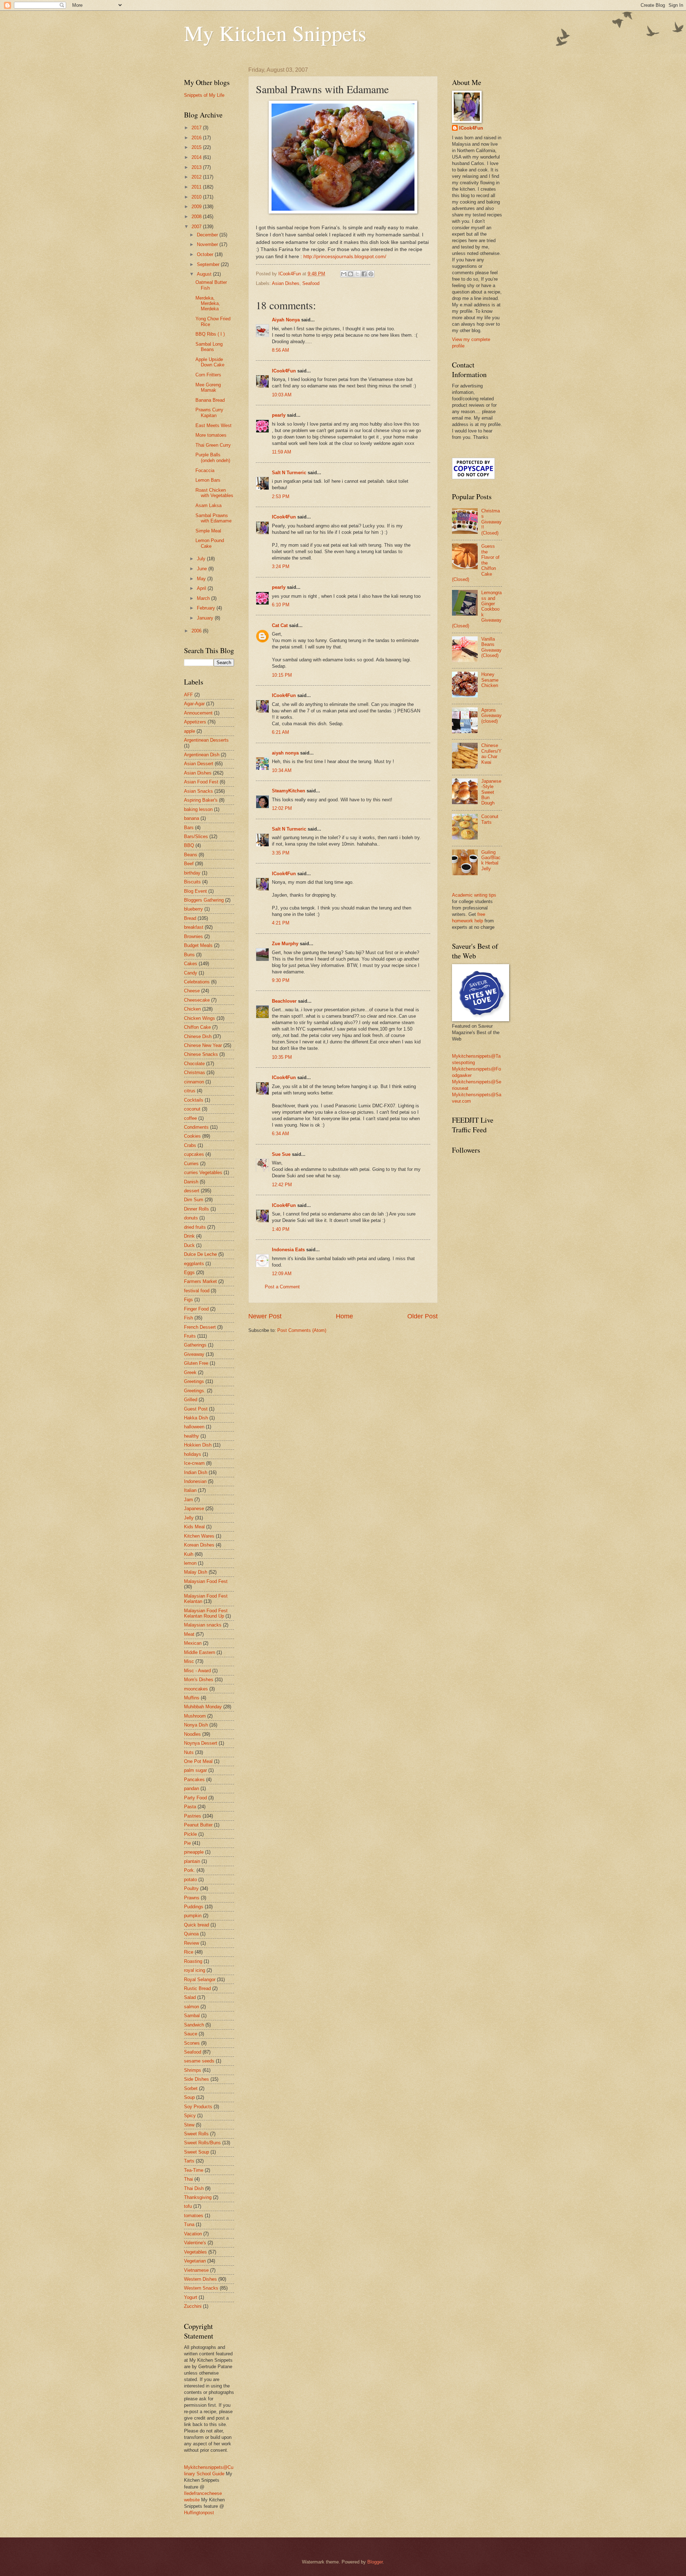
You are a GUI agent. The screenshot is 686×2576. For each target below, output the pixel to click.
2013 (197, 167)
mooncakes (196, 1689)
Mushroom (195, 1716)
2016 (197, 138)
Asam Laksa (208, 505)
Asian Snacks (198, 791)
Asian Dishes (286, 283)
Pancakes (194, 1780)
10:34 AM (282, 770)
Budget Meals (198, 945)
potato (190, 1880)
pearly (279, 415)
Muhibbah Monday (203, 1707)
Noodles (192, 1734)
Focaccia (205, 470)
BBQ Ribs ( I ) (210, 334)
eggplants (194, 1264)
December (208, 235)
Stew (189, 2125)
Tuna (189, 2224)
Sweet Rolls (196, 2134)
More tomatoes (211, 435)
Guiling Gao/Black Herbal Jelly (491, 860)
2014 (197, 157)
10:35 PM (282, 1057)
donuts (191, 1218)
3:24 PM (281, 567)
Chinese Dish (198, 1036)
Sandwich (194, 2025)
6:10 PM (281, 605)
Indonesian (195, 1481)
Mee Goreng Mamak (208, 387)
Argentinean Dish (202, 755)
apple (190, 731)
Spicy (190, 2116)
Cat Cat (280, 625)
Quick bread (197, 1925)
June (203, 569)
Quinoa (191, 1934)
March (204, 598)
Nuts (189, 1752)
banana (192, 818)
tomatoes (194, 2216)
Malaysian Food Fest (206, 1581)
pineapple (194, 1852)
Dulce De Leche (200, 1254)
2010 (197, 197)
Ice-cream (194, 1463)
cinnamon (194, 1082)
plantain (192, 1861)
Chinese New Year (203, 1045)
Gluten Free (196, 1363)
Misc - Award (197, 1671)
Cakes (191, 964)
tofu (188, 2206)
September (209, 264)
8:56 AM (280, 350)
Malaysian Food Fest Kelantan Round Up (206, 1613)
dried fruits (195, 1227)
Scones (192, 2043)
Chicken (192, 1009)
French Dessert (200, 1327)
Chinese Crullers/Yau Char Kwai (491, 754)
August (205, 274)
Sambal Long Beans (209, 347)
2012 (197, 177)
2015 (197, 147)
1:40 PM (281, 1229)
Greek (190, 1372)
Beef (189, 864)
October (206, 254)
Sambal (192, 2016)
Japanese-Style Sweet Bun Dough (491, 792)
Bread (190, 918)
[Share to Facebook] (364, 274)
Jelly (189, 1518)
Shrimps (193, 2070)
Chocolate (194, 1064)
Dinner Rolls (197, 1209)
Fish (188, 1318)
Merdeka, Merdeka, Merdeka (208, 304)
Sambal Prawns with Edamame (213, 518)
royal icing (195, 1970)
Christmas (195, 1073)
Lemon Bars (208, 480)
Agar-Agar (194, 704)
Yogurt (191, 2297)
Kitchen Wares (199, 1536)
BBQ (189, 845)
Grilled (191, 1400)
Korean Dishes (199, 1545)
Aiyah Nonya (286, 320)
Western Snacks (201, 2288)
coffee (190, 1118)
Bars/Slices (196, 836)
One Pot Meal (198, 1761)
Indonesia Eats (288, 1250)
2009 (197, 207)
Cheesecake (197, 1000)
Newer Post (265, 1316)
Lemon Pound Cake (210, 543)
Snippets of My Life (204, 95)
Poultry (191, 1888)
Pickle (190, 1834)
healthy (192, 1436)
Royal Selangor (200, 1979)
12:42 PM (282, 1185)
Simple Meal (208, 531)
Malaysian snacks (203, 1625)
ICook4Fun (284, 371)
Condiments (196, 1127)
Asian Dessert (199, 764)
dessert (192, 1191)
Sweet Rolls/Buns (202, 2143)
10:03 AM (282, 395)
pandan (192, 1788)
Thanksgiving (198, 2197)
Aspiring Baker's (201, 800)
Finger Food (196, 1309)
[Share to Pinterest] (371, 274)
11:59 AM (282, 452)
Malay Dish (196, 1572)
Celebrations (197, 982)
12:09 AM (282, 1274)
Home (344, 1316)
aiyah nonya (285, 753)
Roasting (193, 1961)
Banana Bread (210, 400)
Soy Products (198, 2107)
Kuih (189, 1554)
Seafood (311, 283)
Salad (190, 1997)
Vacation (193, 2234)
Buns (189, 955)
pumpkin (193, 1916)
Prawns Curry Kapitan (209, 412)
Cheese (192, 991)
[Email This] (344, 274)
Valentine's (195, 2243)
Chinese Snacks (201, 1054)
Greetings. (195, 1391)
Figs (188, 1300)
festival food (197, 1291)
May (202, 579)
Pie (187, 1843)
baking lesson (198, 809)
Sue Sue (281, 1154)
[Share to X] (357, 274)
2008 (197, 217)
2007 (197, 227)
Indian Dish (196, 1472)
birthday (192, 873)
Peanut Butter (198, 1825)
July (202, 559)
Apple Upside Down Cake (210, 362)
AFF (188, 695)
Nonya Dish (196, 1725)
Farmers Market (200, 1281)
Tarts (189, 2161)
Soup (189, 2097)
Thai (188, 2179)
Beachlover (284, 1001)
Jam (188, 1500)
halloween (194, 1427)
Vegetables (195, 2252)
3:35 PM (281, 853)
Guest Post (196, 1409)
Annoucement (198, 713)
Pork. (190, 1870)
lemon (190, 1563)
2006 (197, 631)
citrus (190, 1091)
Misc (189, 1661)
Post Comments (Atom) (302, 1330)
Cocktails (194, 1100)
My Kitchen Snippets (275, 33)
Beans (191, 855)
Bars (189, 828)
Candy (191, 973)
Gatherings (195, 1345)
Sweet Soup (197, 2152)
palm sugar (195, 1770)
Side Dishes (197, 2079)
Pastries (193, 1816)
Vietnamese (196, 2270)
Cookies (192, 1136)
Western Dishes (200, 2279)
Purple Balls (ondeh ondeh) (213, 457)
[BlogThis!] (351, 274)
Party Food (195, 1798)
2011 (197, 187)
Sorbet (191, 2088)
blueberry (193, 909)
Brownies (193, 936)
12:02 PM (282, 808)
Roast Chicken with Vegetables (214, 493)
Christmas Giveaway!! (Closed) (491, 522)
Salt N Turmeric (289, 473)
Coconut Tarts (490, 819)
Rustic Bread (197, 1988)
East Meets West (213, 425)
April (202, 588)
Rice (189, 1952)
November (208, 244)
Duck (189, 1245)
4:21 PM (281, 923)
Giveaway (194, 1354)
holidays (193, 1454)
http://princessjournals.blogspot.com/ (345, 257)
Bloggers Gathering (204, 900)
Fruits (190, 1336)
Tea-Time (194, 2170)
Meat (189, 1634)
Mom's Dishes (199, 1680)
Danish (191, 1182)
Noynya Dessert (201, 1743)
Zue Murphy (285, 944)
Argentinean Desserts (206, 740)
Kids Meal (194, 1527)
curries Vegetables (203, 1172)
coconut (192, 1109)
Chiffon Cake (197, 1027)
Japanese (194, 1508)
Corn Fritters (208, 375)
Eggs (189, 1272)
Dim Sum (194, 1200)
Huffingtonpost (199, 2513)
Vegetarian (195, 2261)
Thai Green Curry (213, 445)
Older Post (422, 1316)
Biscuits (192, 882)
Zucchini (193, 2306)
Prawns (192, 1898)
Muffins (192, 1698)
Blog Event (195, 891)
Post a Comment (282, 1287)
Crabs (190, 1145)
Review (192, 1943)
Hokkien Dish (198, 1445)
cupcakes (194, 1154)
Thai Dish (194, 2188)
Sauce (191, 2034)
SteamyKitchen (289, 791)
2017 (197, 128)
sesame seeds (199, 2061)
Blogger (375, 2562)
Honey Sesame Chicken (490, 680)
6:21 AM (280, 732)
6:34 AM (280, 1134)
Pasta (190, 1807)
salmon (192, 2007)
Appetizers (195, 722)
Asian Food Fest (201, 782)
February (207, 608)
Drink (189, 1236)
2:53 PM (281, 497)
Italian (190, 1490)
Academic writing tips (474, 895)
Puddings (194, 1907)
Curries (191, 1164)
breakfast (194, 927)
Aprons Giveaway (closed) (491, 716)
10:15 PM (282, 675)
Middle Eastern (200, 1652)
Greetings (194, 1381)
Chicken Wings (200, 1018)
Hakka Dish (196, 1418)
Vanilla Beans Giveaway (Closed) (491, 647)
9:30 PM (281, 980)
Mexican (193, 1643)
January (206, 618)
